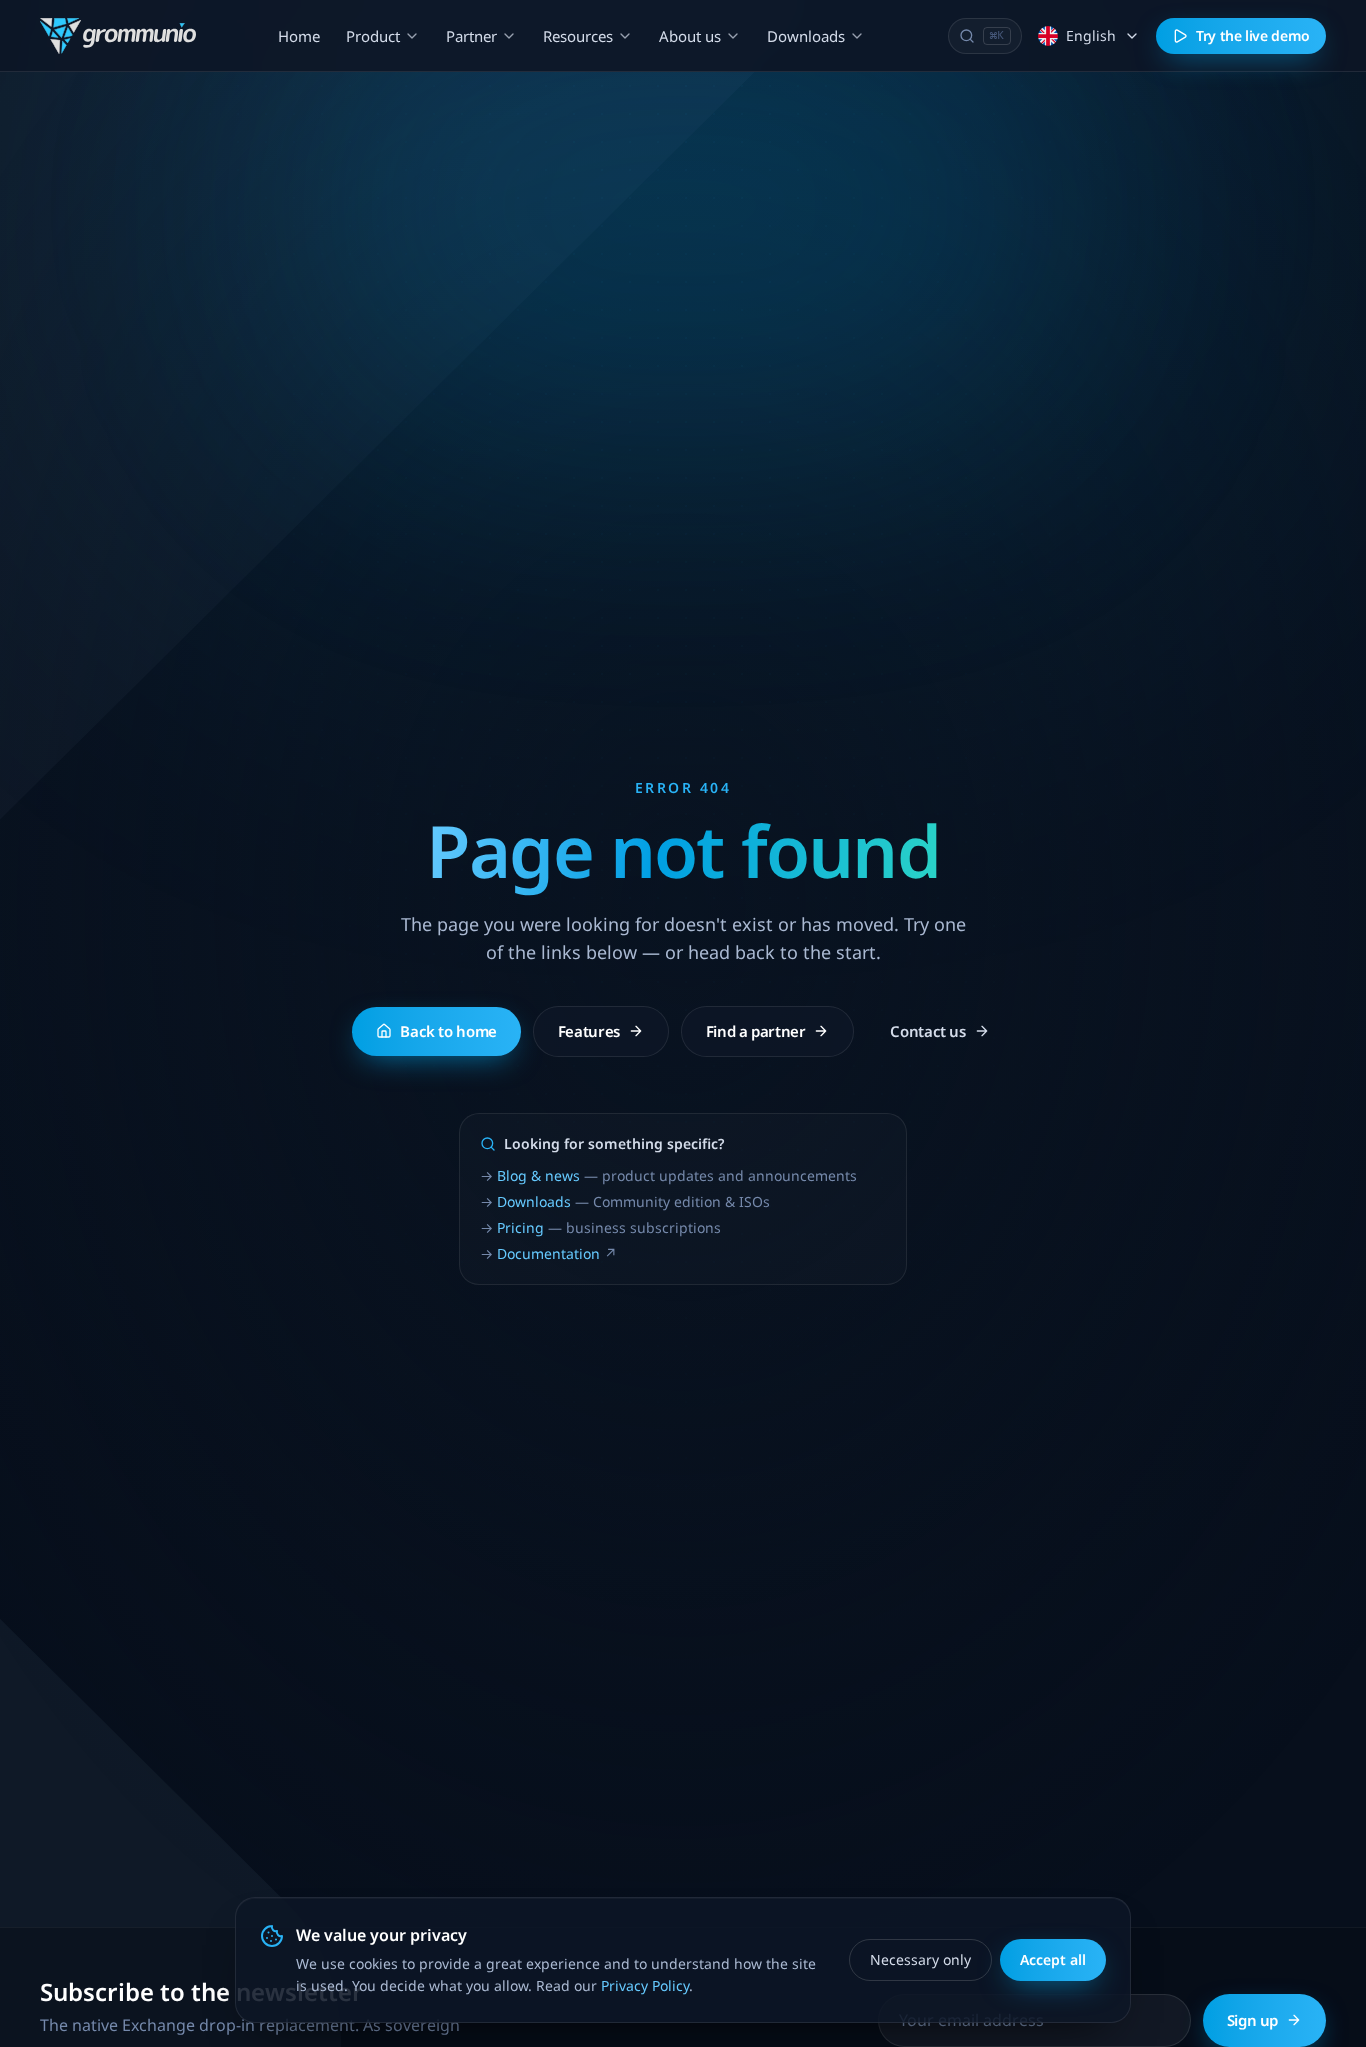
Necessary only (920, 1959)
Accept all (1053, 1959)
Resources (578, 36)
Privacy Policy (645, 1985)
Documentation (548, 1253)
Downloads (806, 36)
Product (373, 36)
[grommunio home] (118, 36)
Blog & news (538, 1175)
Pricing (520, 1227)
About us (690, 36)
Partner (471, 36)
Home (299, 36)
